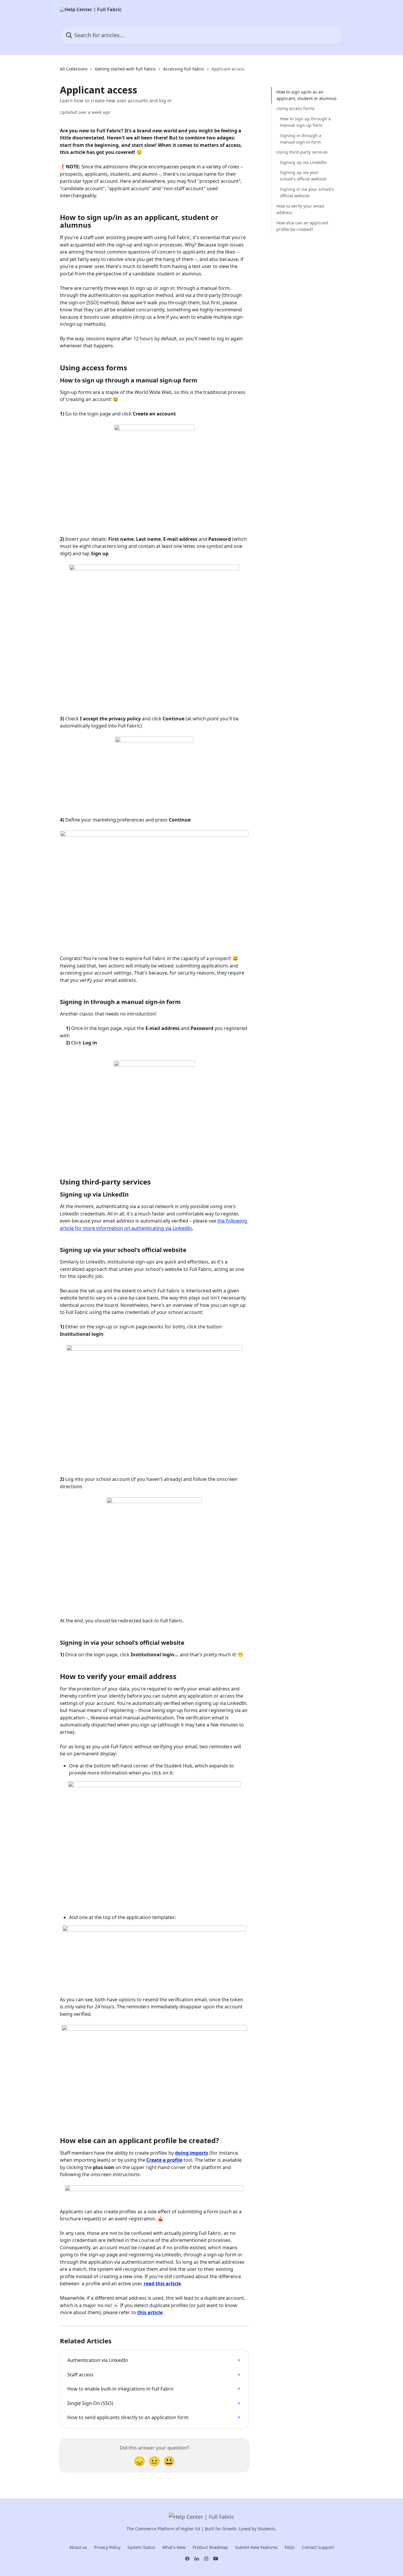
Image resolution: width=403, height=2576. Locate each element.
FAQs (290, 2547)
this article (150, 2312)
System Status (141, 2547)
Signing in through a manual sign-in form (301, 139)
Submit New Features (256, 2547)
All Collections (74, 69)
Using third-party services (302, 152)
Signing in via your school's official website (307, 192)
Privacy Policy (107, 2547)
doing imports (192, 2153)
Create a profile (164, 2160)
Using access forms (296, 109)
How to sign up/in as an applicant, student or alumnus (307, 95)
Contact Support (318, 2547)
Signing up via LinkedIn (303, 162)
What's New (174, 2547)
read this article (162, 2283)
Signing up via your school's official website (303, 176)
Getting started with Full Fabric (125, 69)
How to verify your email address (300, 209)
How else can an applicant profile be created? (302, 226)
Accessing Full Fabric (184, 69)
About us (78, 2547)
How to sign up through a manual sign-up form (305, 122)
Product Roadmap (210, 2547)
